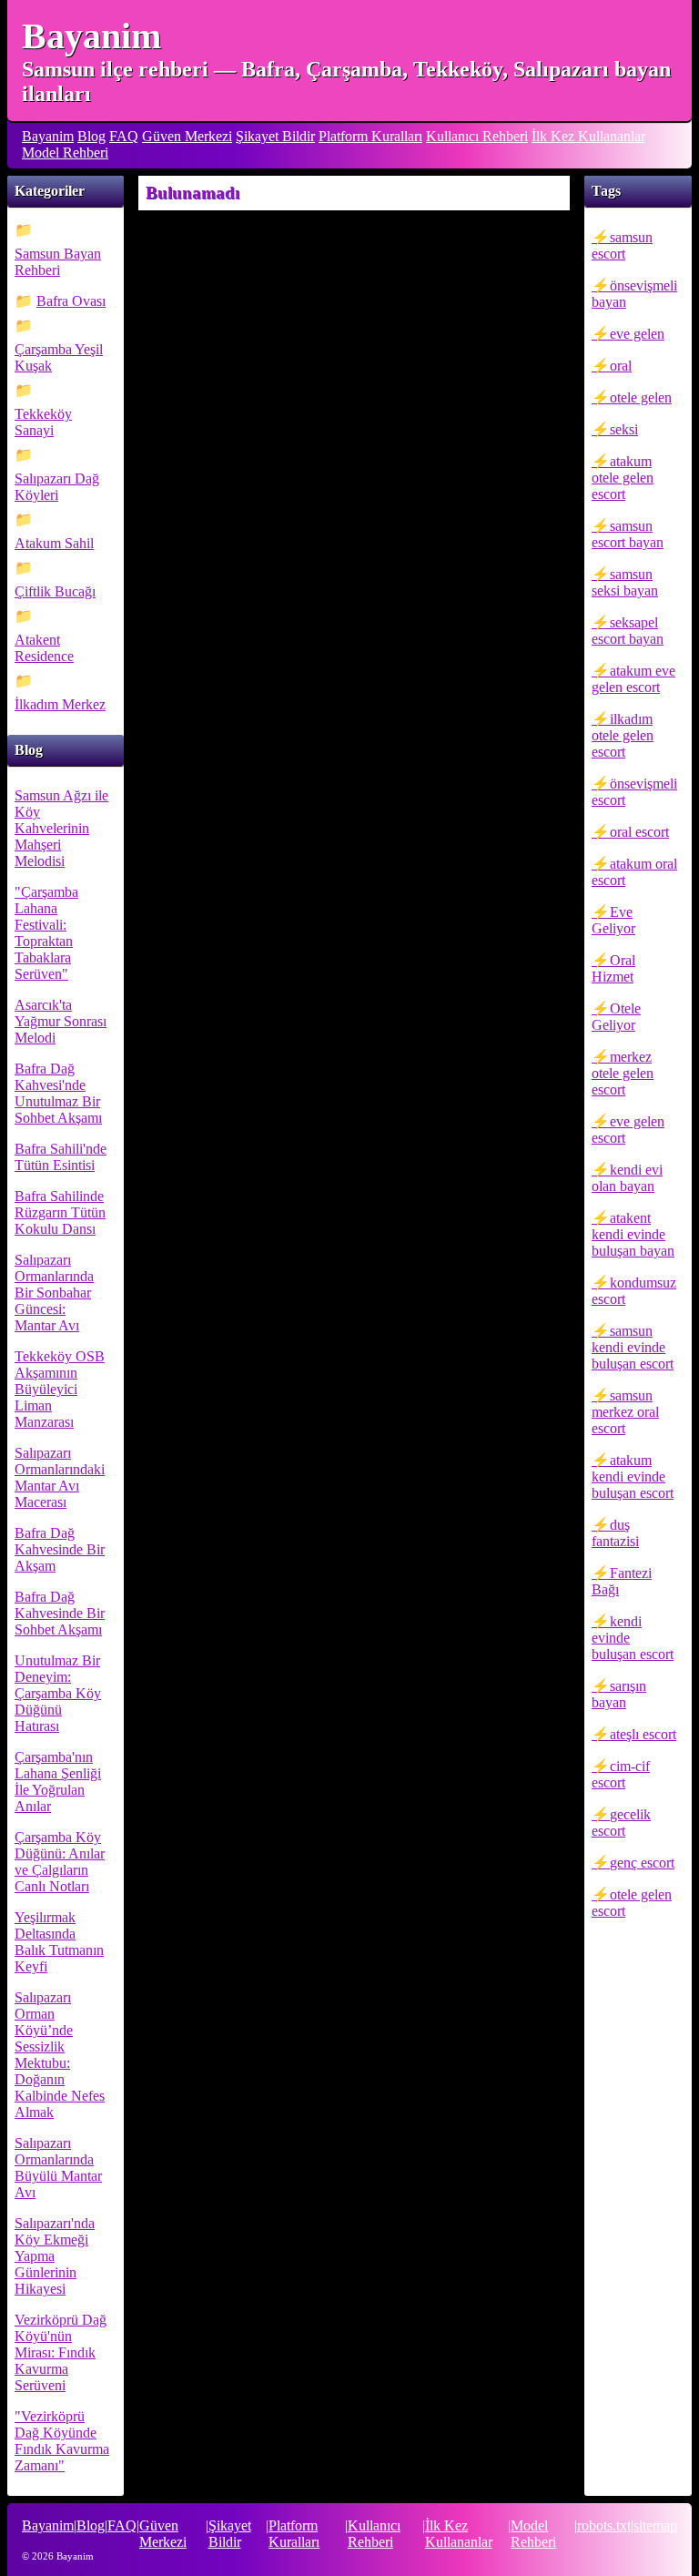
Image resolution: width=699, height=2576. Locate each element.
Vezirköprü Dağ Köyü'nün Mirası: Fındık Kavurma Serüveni (61, 2352)
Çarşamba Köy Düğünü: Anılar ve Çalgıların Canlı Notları (60, 1862)
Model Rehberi (65, 153)
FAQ (124, 136)
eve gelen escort (628, 1130)
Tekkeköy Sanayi (43, 422)
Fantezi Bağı (622, 1581)
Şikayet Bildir (275, 136)
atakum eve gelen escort (633, 679)
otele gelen (641, 397)
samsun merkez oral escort (625, 1412)
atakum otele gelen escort (623, 478)
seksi (624, 429)
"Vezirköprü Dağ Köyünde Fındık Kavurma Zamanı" (62, 2441)
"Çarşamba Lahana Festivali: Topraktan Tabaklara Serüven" (46, 933)
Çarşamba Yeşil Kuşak (59, 357)
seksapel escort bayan (628, 631)
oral (621, 366)
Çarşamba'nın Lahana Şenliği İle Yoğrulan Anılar (58, 1782)
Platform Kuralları (370, 136)
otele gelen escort (632, 1903)
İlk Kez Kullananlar (588, 136)
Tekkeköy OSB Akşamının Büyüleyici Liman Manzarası (60, 1389)
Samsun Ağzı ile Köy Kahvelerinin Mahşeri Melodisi (61, 828)
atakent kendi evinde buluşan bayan (633, 1234)
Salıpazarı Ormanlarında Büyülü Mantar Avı (58, 2168)
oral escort (639, 832)
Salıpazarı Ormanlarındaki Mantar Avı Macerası (60, 1477)
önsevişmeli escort (634, 792)
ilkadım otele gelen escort (623, 735)
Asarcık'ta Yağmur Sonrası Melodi (61, 1021)
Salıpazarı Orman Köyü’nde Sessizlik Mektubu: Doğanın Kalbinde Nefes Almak (60, 2055)
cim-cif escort (621, 1774)
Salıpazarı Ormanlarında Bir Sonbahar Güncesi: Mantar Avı (54, 1293)
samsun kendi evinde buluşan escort (633, 1347)
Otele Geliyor (616, 1017)
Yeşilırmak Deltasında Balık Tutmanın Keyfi (59, 1942)
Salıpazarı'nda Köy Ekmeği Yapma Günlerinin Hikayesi (55, 2256)
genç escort (642, 1863)
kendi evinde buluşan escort (633, 1638)
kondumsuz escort (634, 1291)
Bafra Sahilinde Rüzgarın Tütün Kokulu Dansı (60, 1212)
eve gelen (637, 334)
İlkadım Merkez (60, 704)
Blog (91, 136)
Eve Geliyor (613, 920)
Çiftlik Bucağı (55, 591)
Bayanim (91, 36)
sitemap (655, 2525)
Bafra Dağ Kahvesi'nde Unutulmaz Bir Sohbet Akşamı (58, 1093)
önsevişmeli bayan (634, 294)
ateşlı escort (643, 1734)
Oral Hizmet (613, 968)
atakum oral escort (634, 872)
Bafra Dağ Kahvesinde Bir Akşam (60, 1549)
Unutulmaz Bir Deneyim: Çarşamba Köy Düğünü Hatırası (58, 1693)
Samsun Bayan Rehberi (58, 262)
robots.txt (604, 2525)
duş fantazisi (615, 1533)
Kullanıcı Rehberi (477, 136)
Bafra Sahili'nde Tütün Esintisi (61, 1157)
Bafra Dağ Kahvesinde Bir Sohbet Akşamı (60, 1613)
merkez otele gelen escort (623, 1073)
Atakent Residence (44, 648)
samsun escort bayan (628, 534)
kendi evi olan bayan (627, 1178)
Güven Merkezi (187, 136)
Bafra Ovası (71, 301)
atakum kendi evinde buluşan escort (633, 1476)
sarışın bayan (619, 1694)
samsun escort (622, 245)
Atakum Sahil (54, 543)
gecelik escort (621, 1823)
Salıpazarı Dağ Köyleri (57, 487)
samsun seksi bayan (625, 582)
